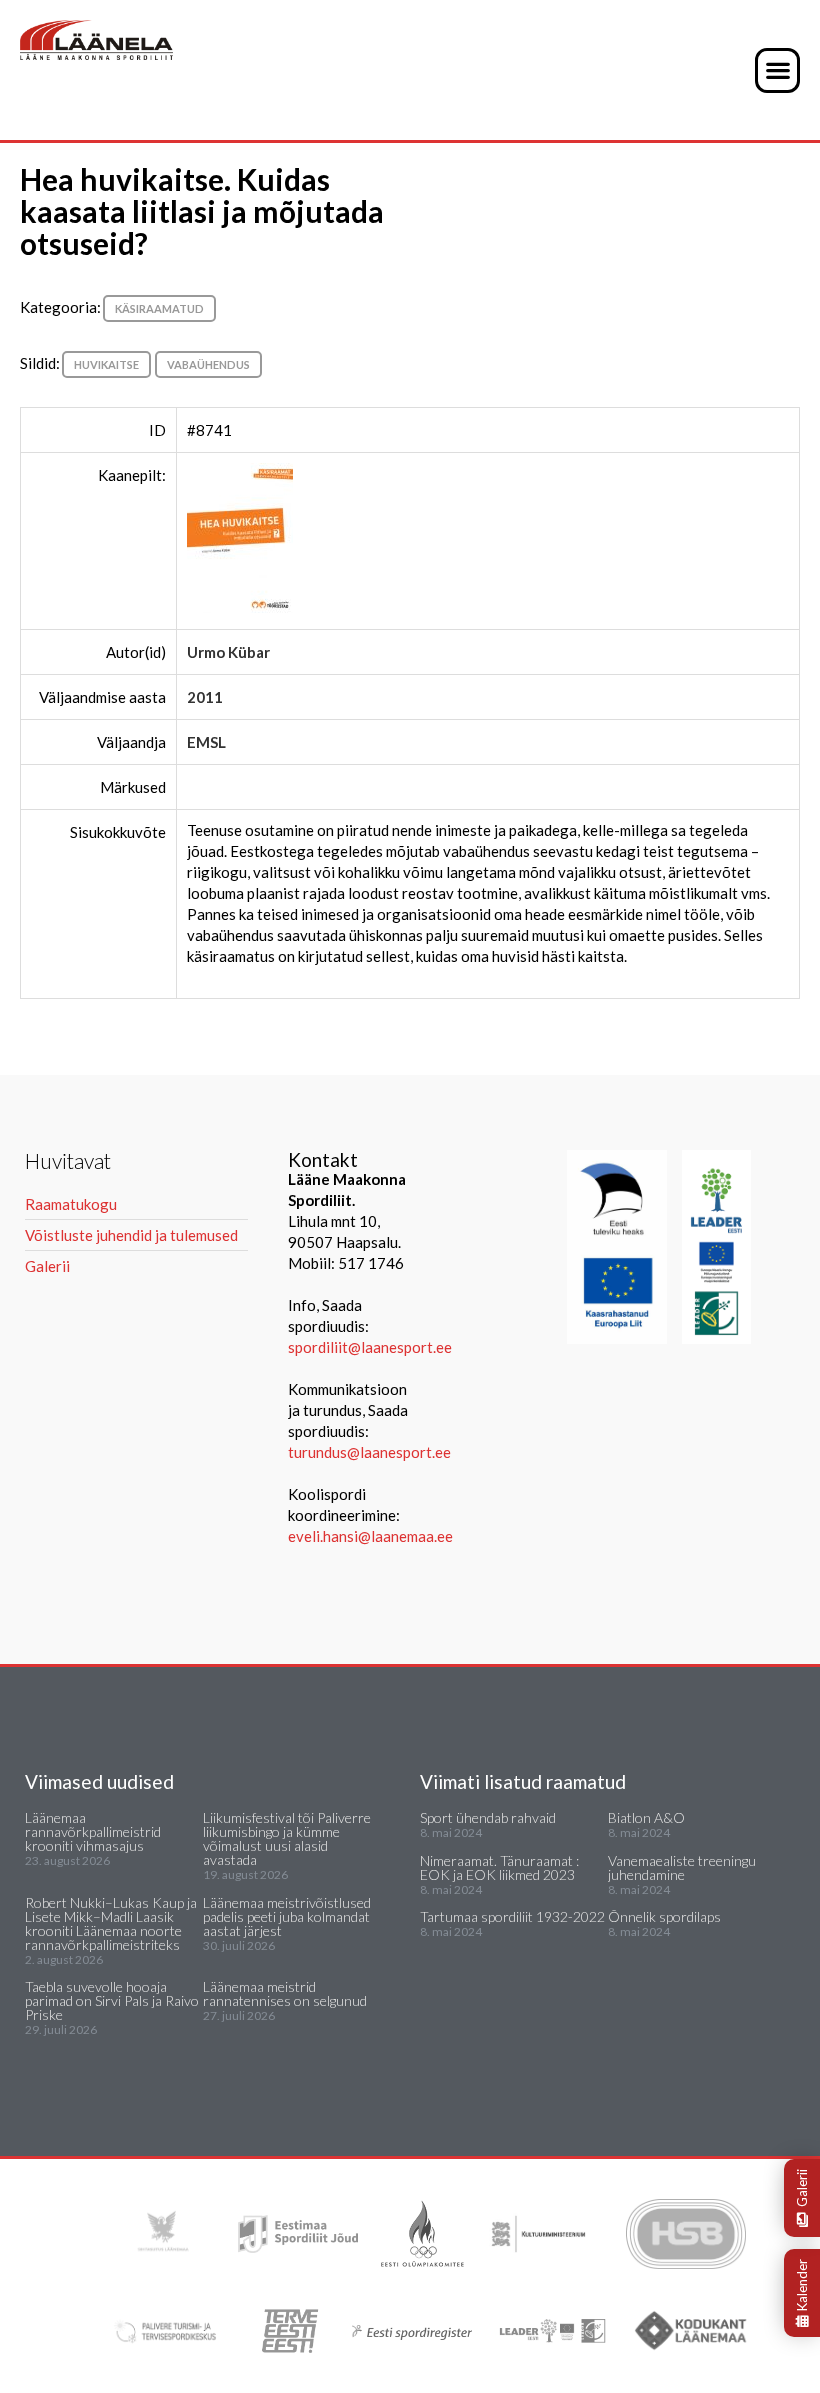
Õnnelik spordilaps (664, 1916)
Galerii (802, 2188)
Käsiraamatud (159, 308)
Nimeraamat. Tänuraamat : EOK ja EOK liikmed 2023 (499, 1867)
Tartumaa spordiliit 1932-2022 (512, 1916)
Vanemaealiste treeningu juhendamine (682, 1867)
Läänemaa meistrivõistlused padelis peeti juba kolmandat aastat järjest (287, 1916)
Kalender (802, 2285)
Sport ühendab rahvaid (488, 1817)
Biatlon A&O (646, 1817)
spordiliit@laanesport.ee (370, 1347)
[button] (777, 70)
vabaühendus (208, 364)
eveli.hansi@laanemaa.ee (370, 1536)
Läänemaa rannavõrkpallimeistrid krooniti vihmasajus (93, 1831)
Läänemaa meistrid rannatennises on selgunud (285, 1993)
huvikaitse (106, 364)
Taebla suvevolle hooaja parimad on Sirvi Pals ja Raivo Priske (112, 2000)
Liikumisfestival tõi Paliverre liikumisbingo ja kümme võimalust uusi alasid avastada (287, 1838)
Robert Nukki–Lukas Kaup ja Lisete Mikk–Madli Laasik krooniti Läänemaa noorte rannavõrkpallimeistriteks (111, 1923)
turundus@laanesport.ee (371, 1452)
